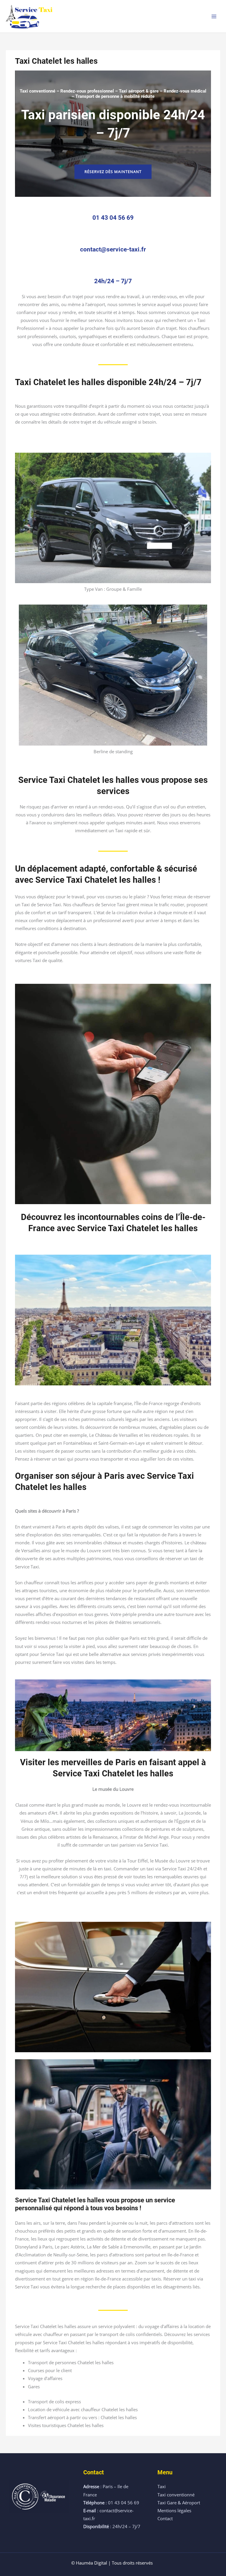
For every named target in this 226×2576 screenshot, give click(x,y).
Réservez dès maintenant (113, 172)
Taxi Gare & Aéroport (179, 2503)
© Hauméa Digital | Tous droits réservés (112, 2563)
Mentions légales (174, 2510)
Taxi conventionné (176, 2495)
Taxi (162, 2486)
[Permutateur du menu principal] (214, 16)
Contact (165, 2518)
